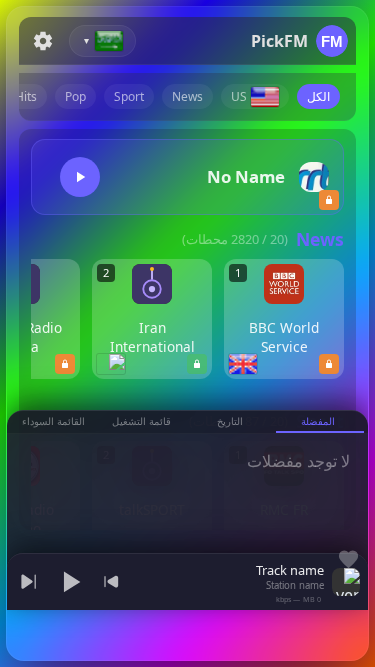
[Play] (80, 177)
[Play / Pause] (70, 582)
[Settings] (43, 41)
